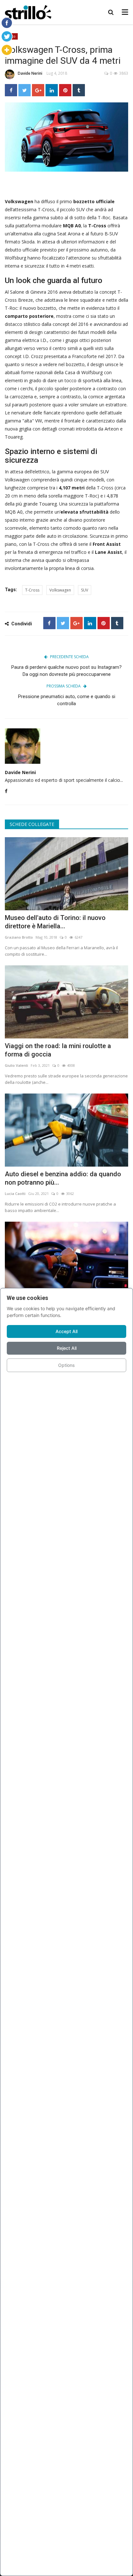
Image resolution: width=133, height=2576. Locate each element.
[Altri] (7, 50)
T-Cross (32, 590)
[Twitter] (7, 36)
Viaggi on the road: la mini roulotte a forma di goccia (58, 1050)
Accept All (66, 1331)
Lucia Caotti (15, 1193)
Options (66, 1365)
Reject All (67, 1348)
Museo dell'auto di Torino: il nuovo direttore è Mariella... (55, 922)
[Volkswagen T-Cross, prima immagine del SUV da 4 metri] (66, 137)
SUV (85, 590)
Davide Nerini (30, 73)
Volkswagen (60, 590)
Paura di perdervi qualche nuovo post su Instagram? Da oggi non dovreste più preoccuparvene (66, 671)
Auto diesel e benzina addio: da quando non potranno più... (63, 1178)
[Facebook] (7, 23)
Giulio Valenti (16, 1065)
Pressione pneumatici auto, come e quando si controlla (67, 700)
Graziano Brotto (19, 937)
